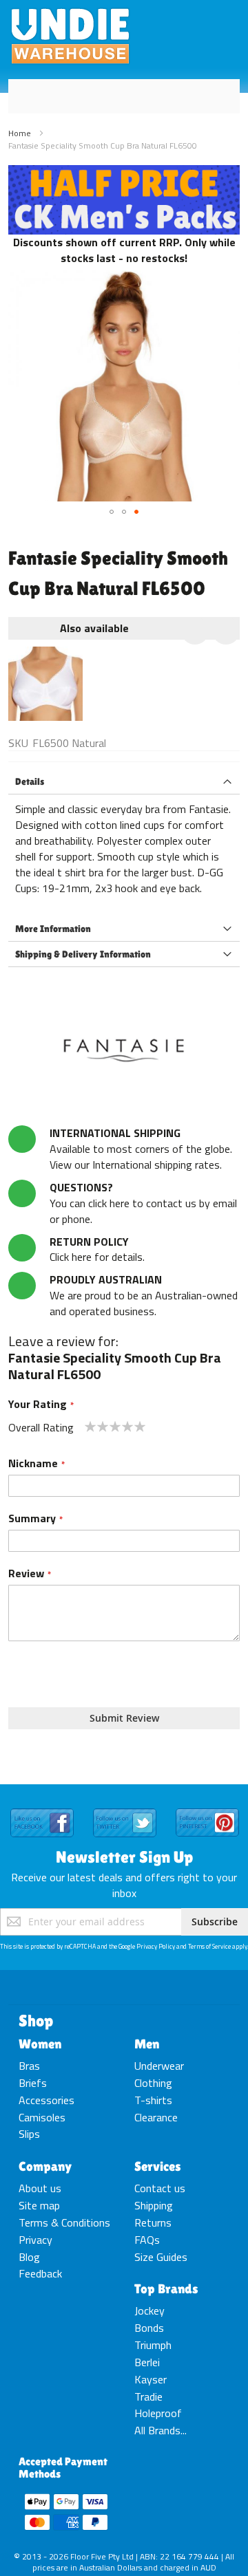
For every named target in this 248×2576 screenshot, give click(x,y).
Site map (39, 2205)
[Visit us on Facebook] (42, 1809)
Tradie (148, 2396)
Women (40, 2044)
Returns (153, 2222)
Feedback (40, 2273)
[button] (112, 512)
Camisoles (42, 2117)
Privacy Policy (156, 1946)
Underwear (159, 2066)
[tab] (124, 782)
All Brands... (161, 2430)
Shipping (154, 2205)
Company (45, 2166)
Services (158, 2166)
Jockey (149, 2310)
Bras (29, 2066)
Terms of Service (209, 1946)
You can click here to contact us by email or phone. (143, 1203)
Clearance (156, 2117)
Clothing (153, 2083)
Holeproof (158, 2413)
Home (20, 133)
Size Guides (161, 2257)
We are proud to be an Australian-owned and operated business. (144, 1295)
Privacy (35, 2240)
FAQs (147, 2240)
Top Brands (166, 2288)
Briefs (33, 2083)
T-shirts (153, 2100)
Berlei (147, 2362)
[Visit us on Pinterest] (207, 1809)
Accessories (46, 2100)
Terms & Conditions (64, 2222)
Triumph (153, 2345)
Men (147, 2044)
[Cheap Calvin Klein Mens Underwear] (124, 173)
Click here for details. (97, 1249)
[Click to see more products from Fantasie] (124, 1050)
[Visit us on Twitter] (125, 1809)
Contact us (160, 2188)
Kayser (151, 2379)
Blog (29, 2257)
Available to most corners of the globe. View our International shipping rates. (141, 1149)
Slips (29, 2134)
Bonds (149, 2328)
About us (40, 2188)
